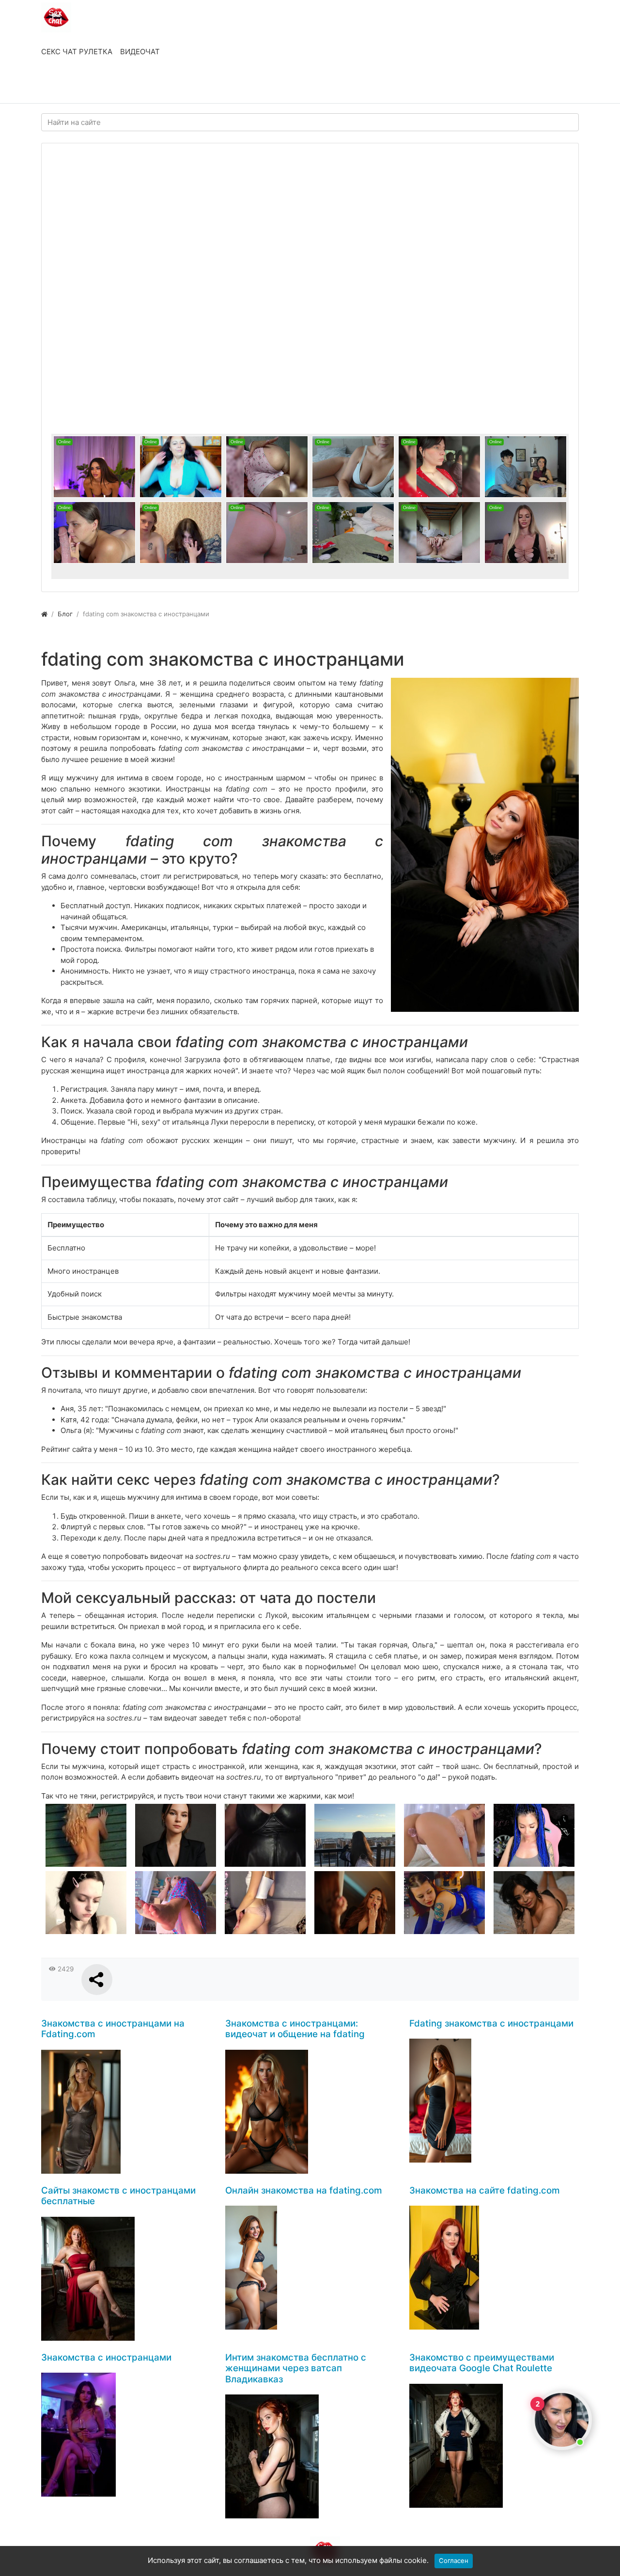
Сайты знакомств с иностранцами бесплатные (118, 2196)
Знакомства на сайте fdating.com (485, 2190)
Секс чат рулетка (77, 52)
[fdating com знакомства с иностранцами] (485, 845)
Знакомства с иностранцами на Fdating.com (113, 2029)
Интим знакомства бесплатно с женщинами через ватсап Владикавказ (296, 2368)
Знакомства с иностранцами (106, 2357)
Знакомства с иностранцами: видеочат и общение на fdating (295, 2029)
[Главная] (44, 614)
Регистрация (119, 86)
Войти (62, 86)
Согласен (454, 2561)
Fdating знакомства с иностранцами (491, 2023)
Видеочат (140, 52)
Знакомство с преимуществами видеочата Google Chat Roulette (482, 2363)
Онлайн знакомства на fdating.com (304, 2190)
